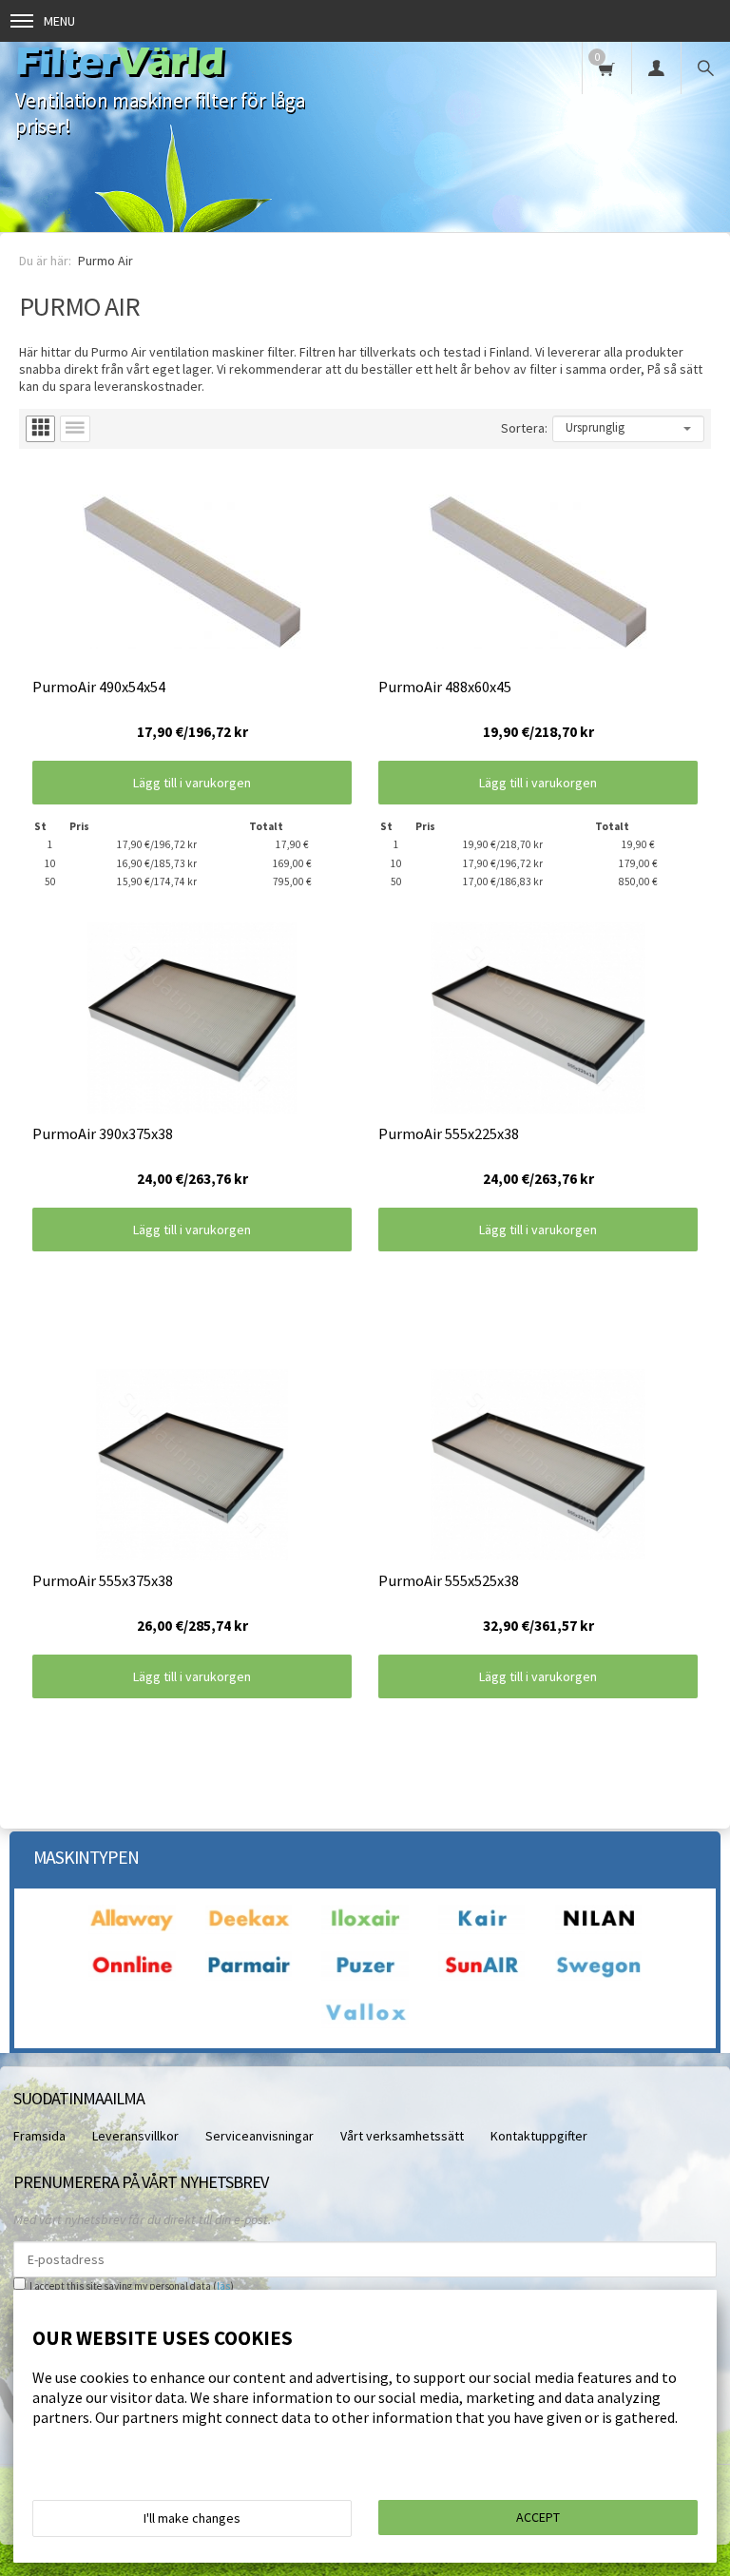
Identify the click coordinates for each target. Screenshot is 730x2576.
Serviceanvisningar (259, 2136)
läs (223, 2286)
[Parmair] (249, 1976)
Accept (538, 2517)
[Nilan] (599, 1929)
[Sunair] (482, 1976)
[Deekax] (249, 1929)
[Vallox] (365, 2024)
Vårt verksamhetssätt (402, 2136)
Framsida (39, 2136)
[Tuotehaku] (705, 68)
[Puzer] (365, 1976)
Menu (59, 21)
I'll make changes (192, 2518)
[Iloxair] (365, 1929)
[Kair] (482, 1929)
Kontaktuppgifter (539, 2136)
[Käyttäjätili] (656, 68)
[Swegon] (599, 1976)
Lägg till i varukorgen (192, 783)
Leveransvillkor (135, 2136)
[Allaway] (132, 1929)
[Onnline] (132, 1976)
